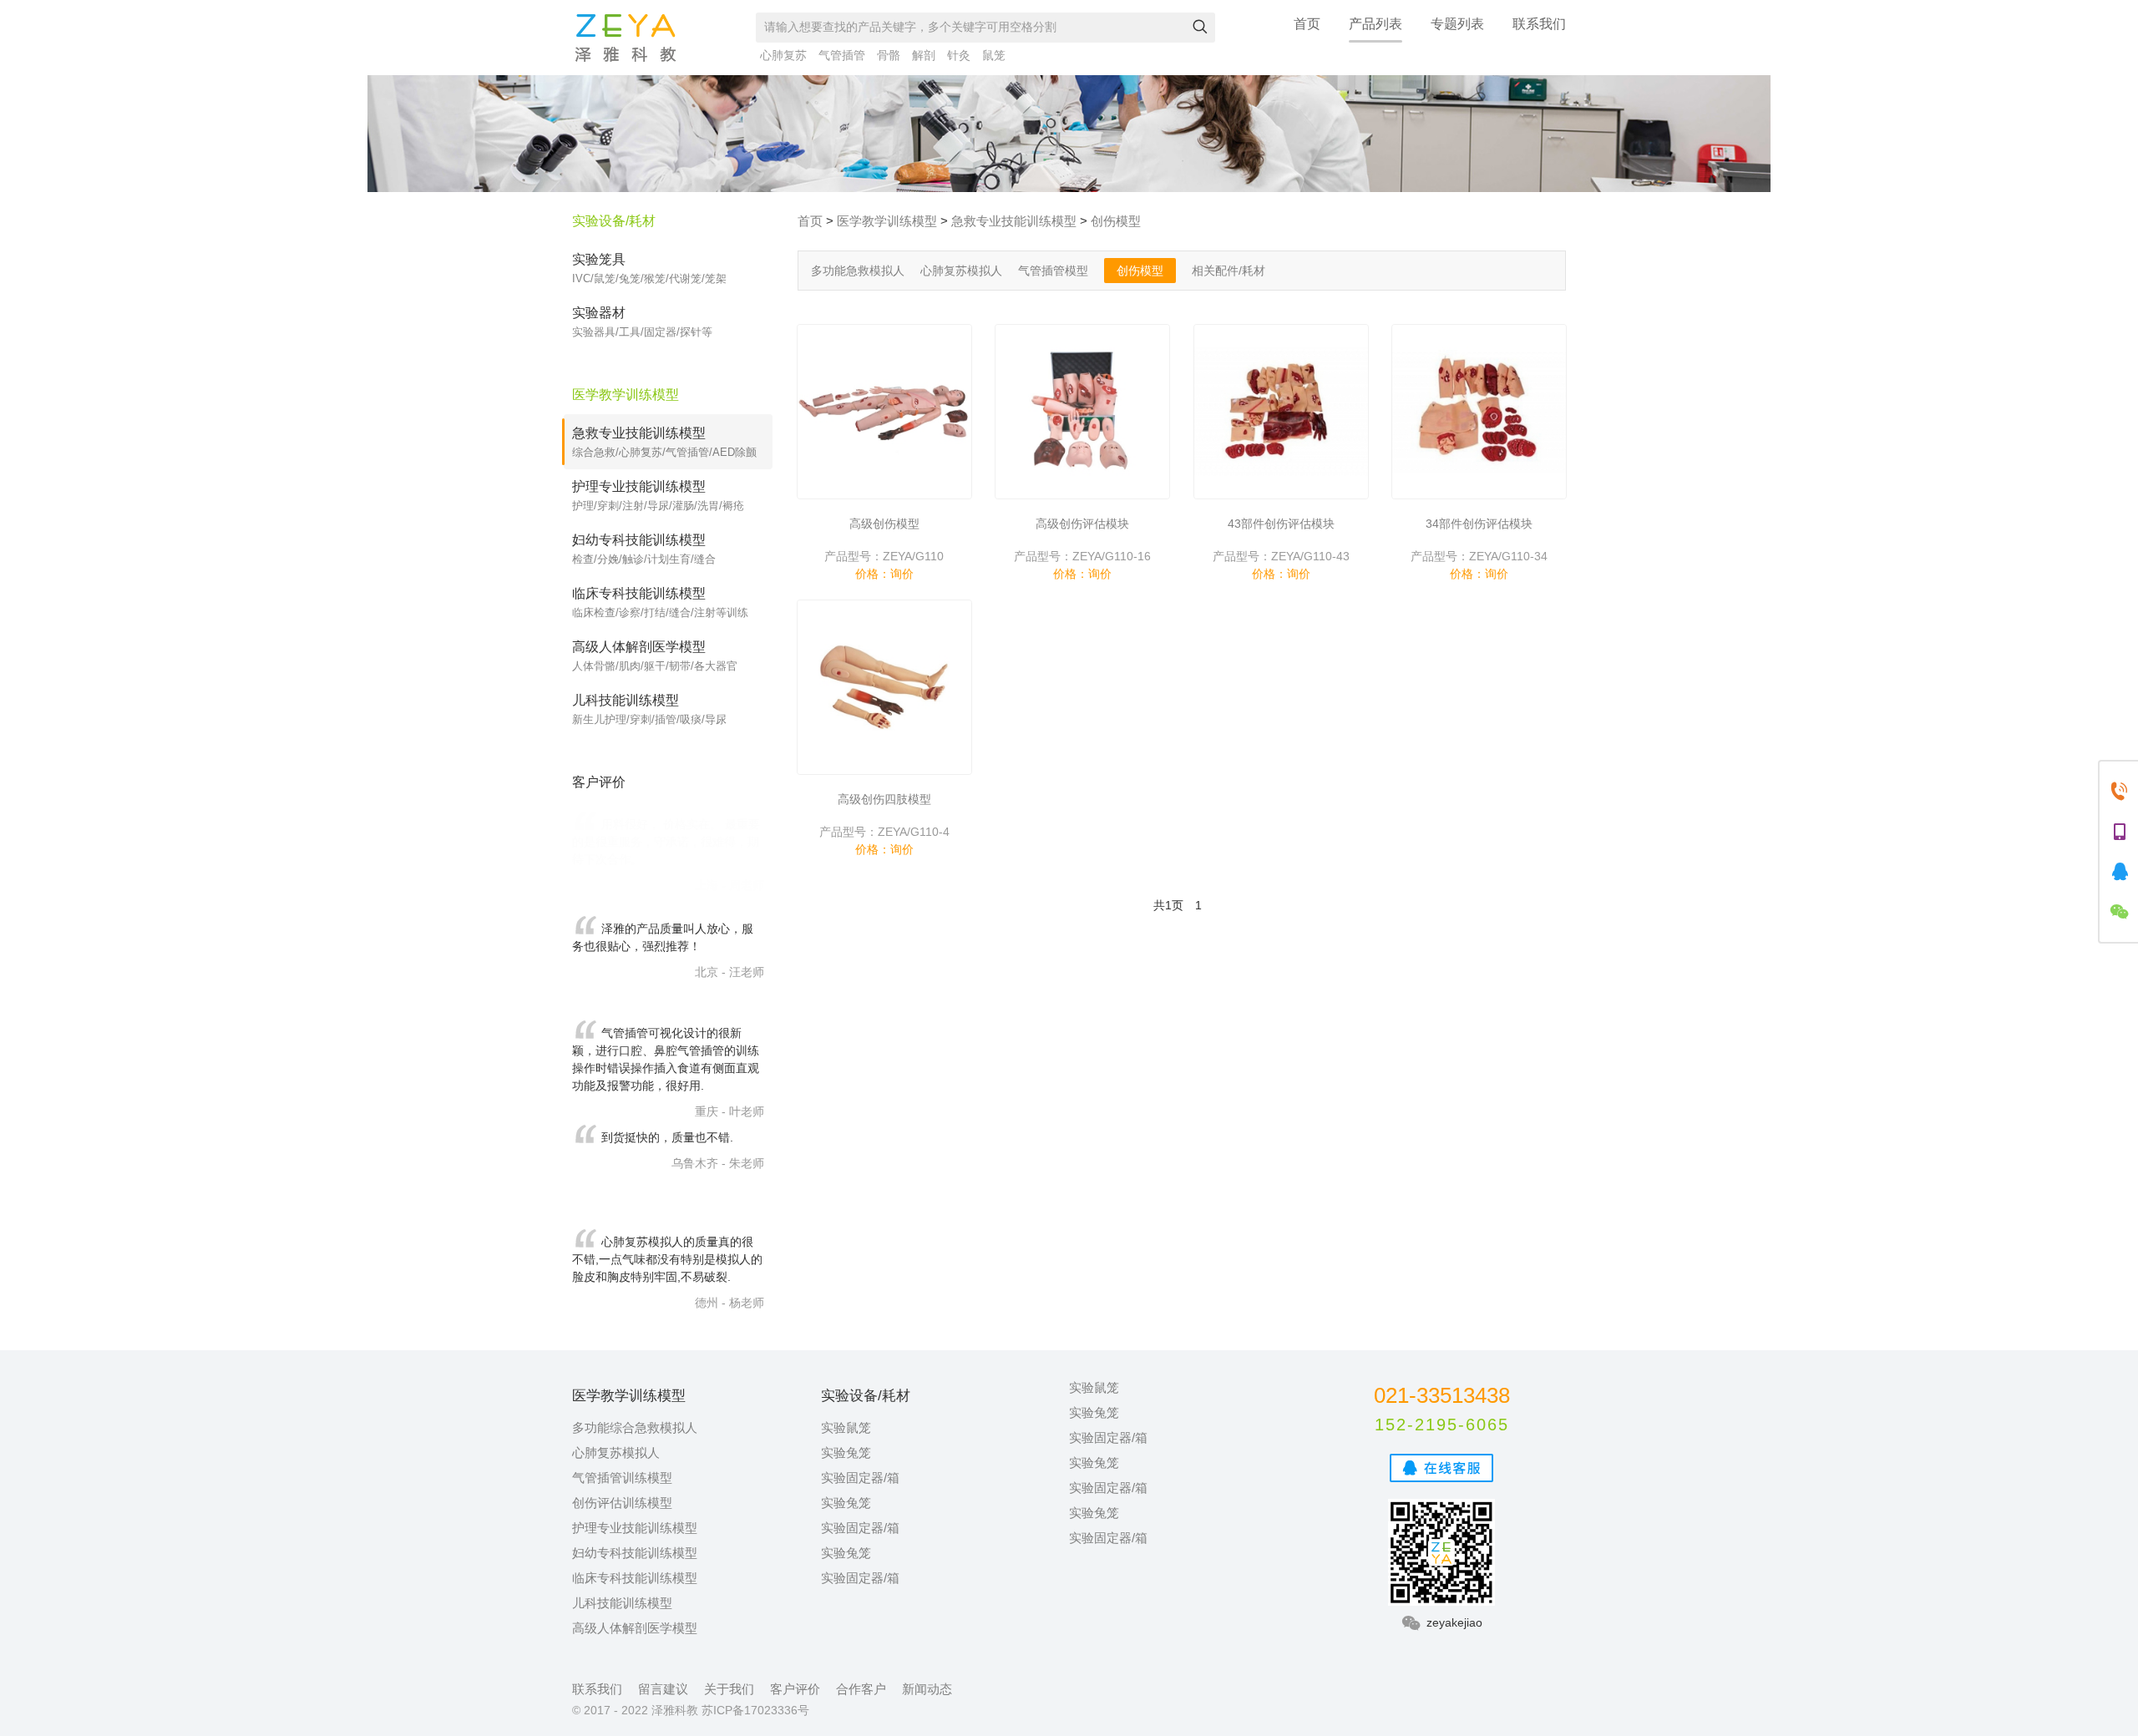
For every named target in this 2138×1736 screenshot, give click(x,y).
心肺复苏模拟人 (961, 271)
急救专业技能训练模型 (1014, 221)
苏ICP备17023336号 (755, 1710)
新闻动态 (927, 1689)
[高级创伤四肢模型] (884, 687)
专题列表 (1457, 24)
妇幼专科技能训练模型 (635, 1553)
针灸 (959, 55)
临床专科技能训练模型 (635, 1578)
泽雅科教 (626, 38)
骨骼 (889, 55)
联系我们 (1539, 24)
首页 (1307, 24)
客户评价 (795, 1689)
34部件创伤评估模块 (1479, 524)
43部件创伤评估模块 (1281, 524)
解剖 (924, 55)
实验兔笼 (846, 1453)
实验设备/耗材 (614, 221)
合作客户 (861, 1689)
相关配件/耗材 (1229, 271)
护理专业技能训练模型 (635, 1528)
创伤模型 (1116, 221)
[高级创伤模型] (884, 412)
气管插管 (842, 55)
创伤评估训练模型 (622, 1503)
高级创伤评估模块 (1082, 524)
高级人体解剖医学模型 (635, 1628)
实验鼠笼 (846, 1427)
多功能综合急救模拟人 (635, 1427)
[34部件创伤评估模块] (1479, 412)
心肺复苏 (783, 55)
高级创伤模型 (884, 524)
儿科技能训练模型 (622, 1603)
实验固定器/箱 (860, 1478)
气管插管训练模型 (622, 1478)
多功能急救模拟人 (858, 271)
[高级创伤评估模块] (1082, 412)
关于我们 (729, 1689)
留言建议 (663, 1689)
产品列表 (1376, 24)
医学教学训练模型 (887, 221)
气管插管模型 (1053, 271)
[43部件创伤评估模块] (1281, 412)
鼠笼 (994, 55)
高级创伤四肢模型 (884, 799)
